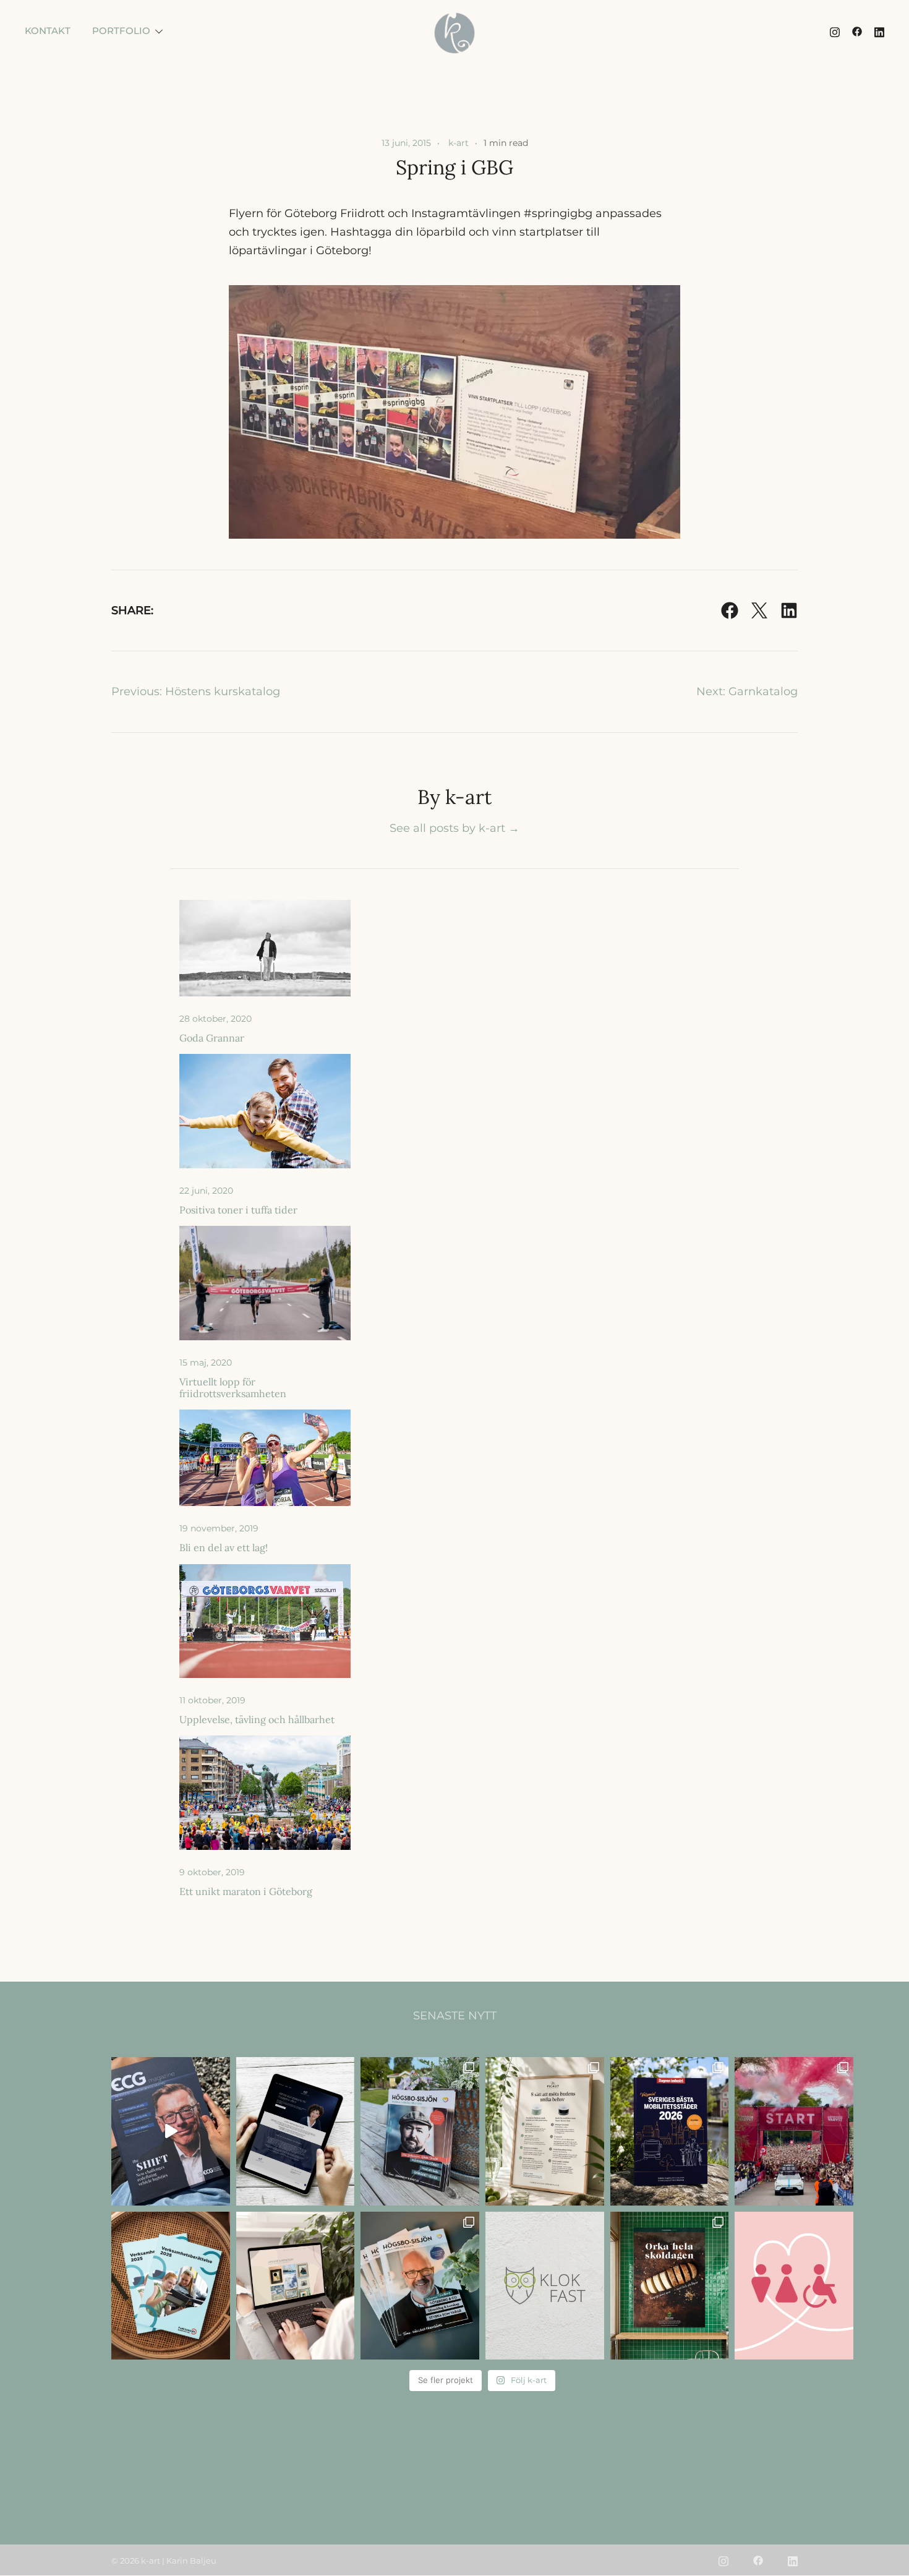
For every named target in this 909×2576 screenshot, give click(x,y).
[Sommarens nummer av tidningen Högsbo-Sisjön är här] (420, 2131)
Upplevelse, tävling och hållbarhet (257, 1719)
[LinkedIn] (789, 610)
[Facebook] (730, 610)
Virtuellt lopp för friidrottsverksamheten (233, 1388)
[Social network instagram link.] (835, 31)
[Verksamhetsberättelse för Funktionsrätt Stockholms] (171, 2286)
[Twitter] (759, 610)
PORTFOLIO (121, 31)
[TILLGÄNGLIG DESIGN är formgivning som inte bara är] (794, 2286)
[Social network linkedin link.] (879, 31)
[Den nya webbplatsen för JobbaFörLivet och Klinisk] (296, 2131)
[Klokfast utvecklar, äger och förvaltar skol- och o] (545, 2286)
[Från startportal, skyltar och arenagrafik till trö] (794, 2131)
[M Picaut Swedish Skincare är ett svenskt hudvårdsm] (545, 2131)
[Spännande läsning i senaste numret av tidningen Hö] (420, 2286)
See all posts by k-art (454, 828)
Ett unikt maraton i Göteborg (246, 1891)
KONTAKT (48, 31)
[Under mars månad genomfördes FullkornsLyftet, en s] (670, 2286)
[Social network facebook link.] (857, 31)
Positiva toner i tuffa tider (238, 1210)
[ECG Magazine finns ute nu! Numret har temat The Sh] (171, 2131)
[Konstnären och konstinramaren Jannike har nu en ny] (296, 2286)
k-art (459, 143)
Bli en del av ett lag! (224, 1547)
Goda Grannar (212, 1038)
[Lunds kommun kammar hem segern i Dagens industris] (670, 2131)
